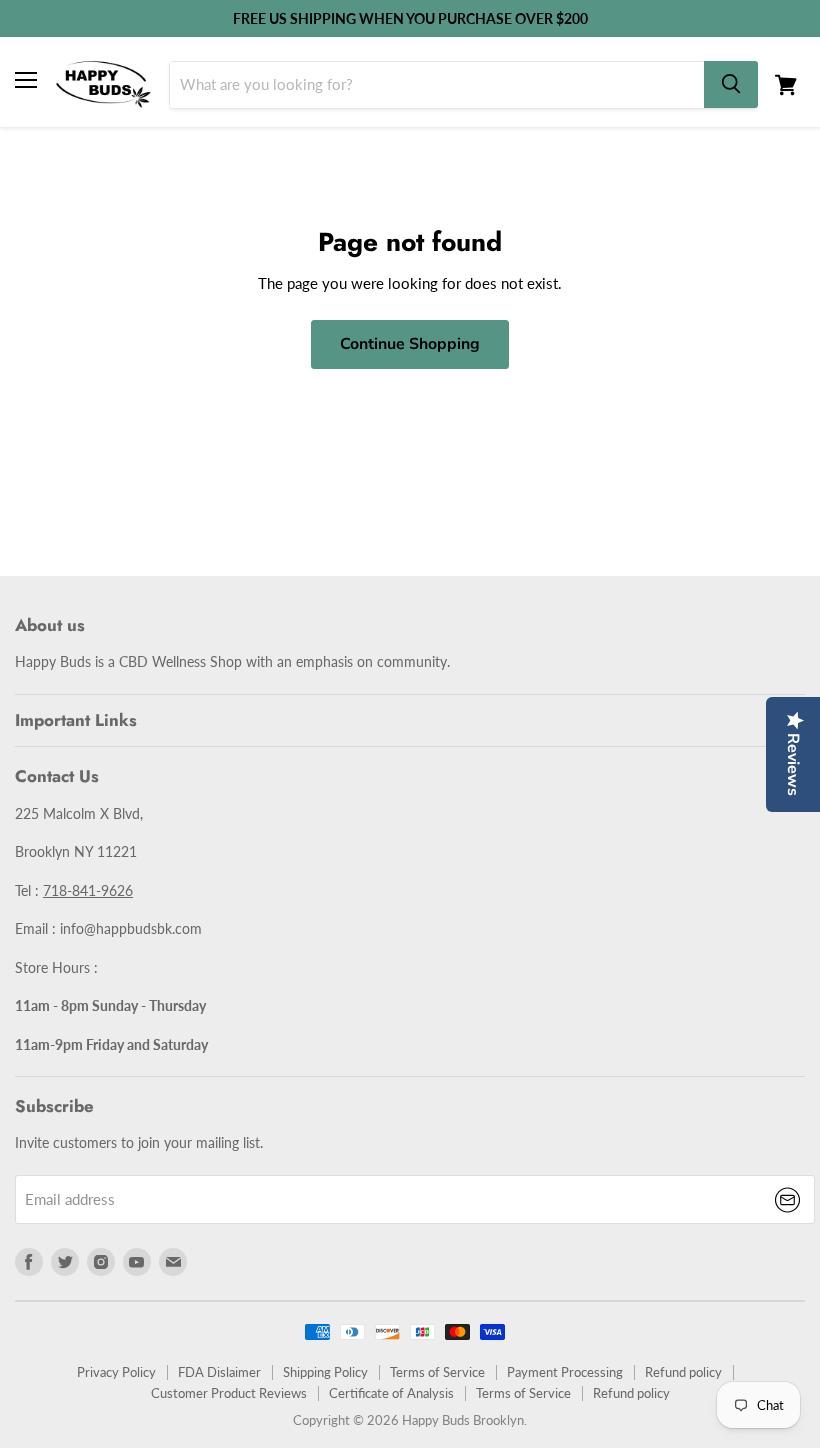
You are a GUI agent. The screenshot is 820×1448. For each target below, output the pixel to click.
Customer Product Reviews (229, 1393)
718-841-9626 (88, 890)
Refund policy (683, 1372)
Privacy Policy (116, 1372)
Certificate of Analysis (391, 1393)
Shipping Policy (325, 1372)
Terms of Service (437, 1372)
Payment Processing (565, 1372)
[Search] (731, 84)
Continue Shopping (410, 344)
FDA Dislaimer (219, 1372)
